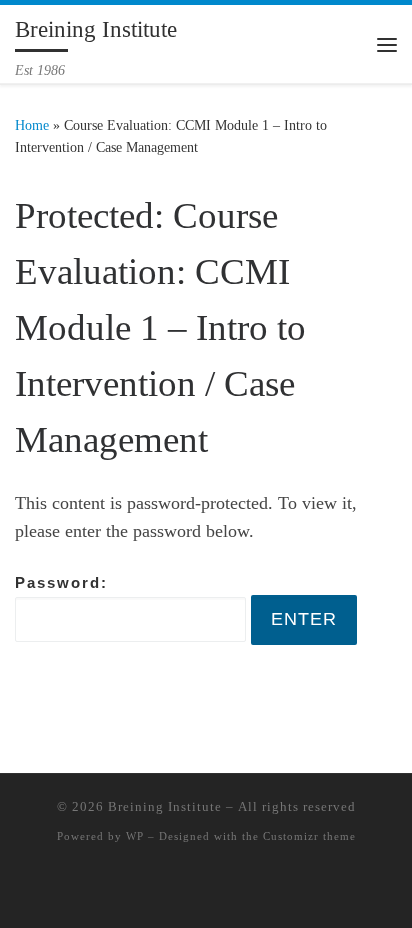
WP (135, 836)
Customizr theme (309, 836)
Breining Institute (165, 806)
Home (32, 125)
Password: (61, 582)
